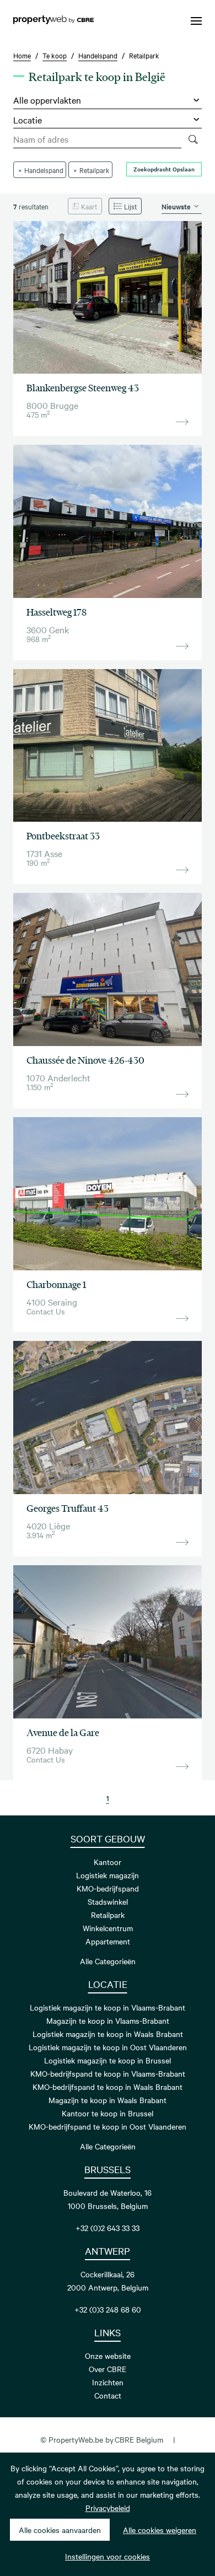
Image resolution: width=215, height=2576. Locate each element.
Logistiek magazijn (108, 1875)
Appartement (108, 1941)
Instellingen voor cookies (108, 2556)
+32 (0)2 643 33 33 (108, 2228)
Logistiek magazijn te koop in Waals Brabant (108, 2034)
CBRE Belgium (139, 2439)
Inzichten (108, 2382)
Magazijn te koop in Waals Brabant (108, 2100)
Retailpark (108, 1915)
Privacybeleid (108, 2508)
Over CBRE (108, 2369)
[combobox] (97, 139)
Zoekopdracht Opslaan (164, 169)
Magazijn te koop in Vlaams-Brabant (108, 2020)
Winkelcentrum (108, 1928)
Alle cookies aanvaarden (60, 2530)
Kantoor (108, 1862)
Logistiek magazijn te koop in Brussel (108, 2060)
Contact (108, 2395)
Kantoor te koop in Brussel (108, 2113)
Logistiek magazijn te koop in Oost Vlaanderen (108, 2047)
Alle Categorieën (108, 1961)
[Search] (193, 139)
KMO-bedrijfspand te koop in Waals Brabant (108, 2087)
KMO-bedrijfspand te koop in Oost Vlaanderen (108, 2126)
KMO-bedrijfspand (108, 1888)
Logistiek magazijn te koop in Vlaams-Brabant (108, 2007)
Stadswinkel (108, 1901)
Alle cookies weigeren (160, 2530)
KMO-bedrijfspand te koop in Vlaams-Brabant (108, 2073)
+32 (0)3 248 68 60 (108, 2309)
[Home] (53, 21)
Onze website (108, 2356)
